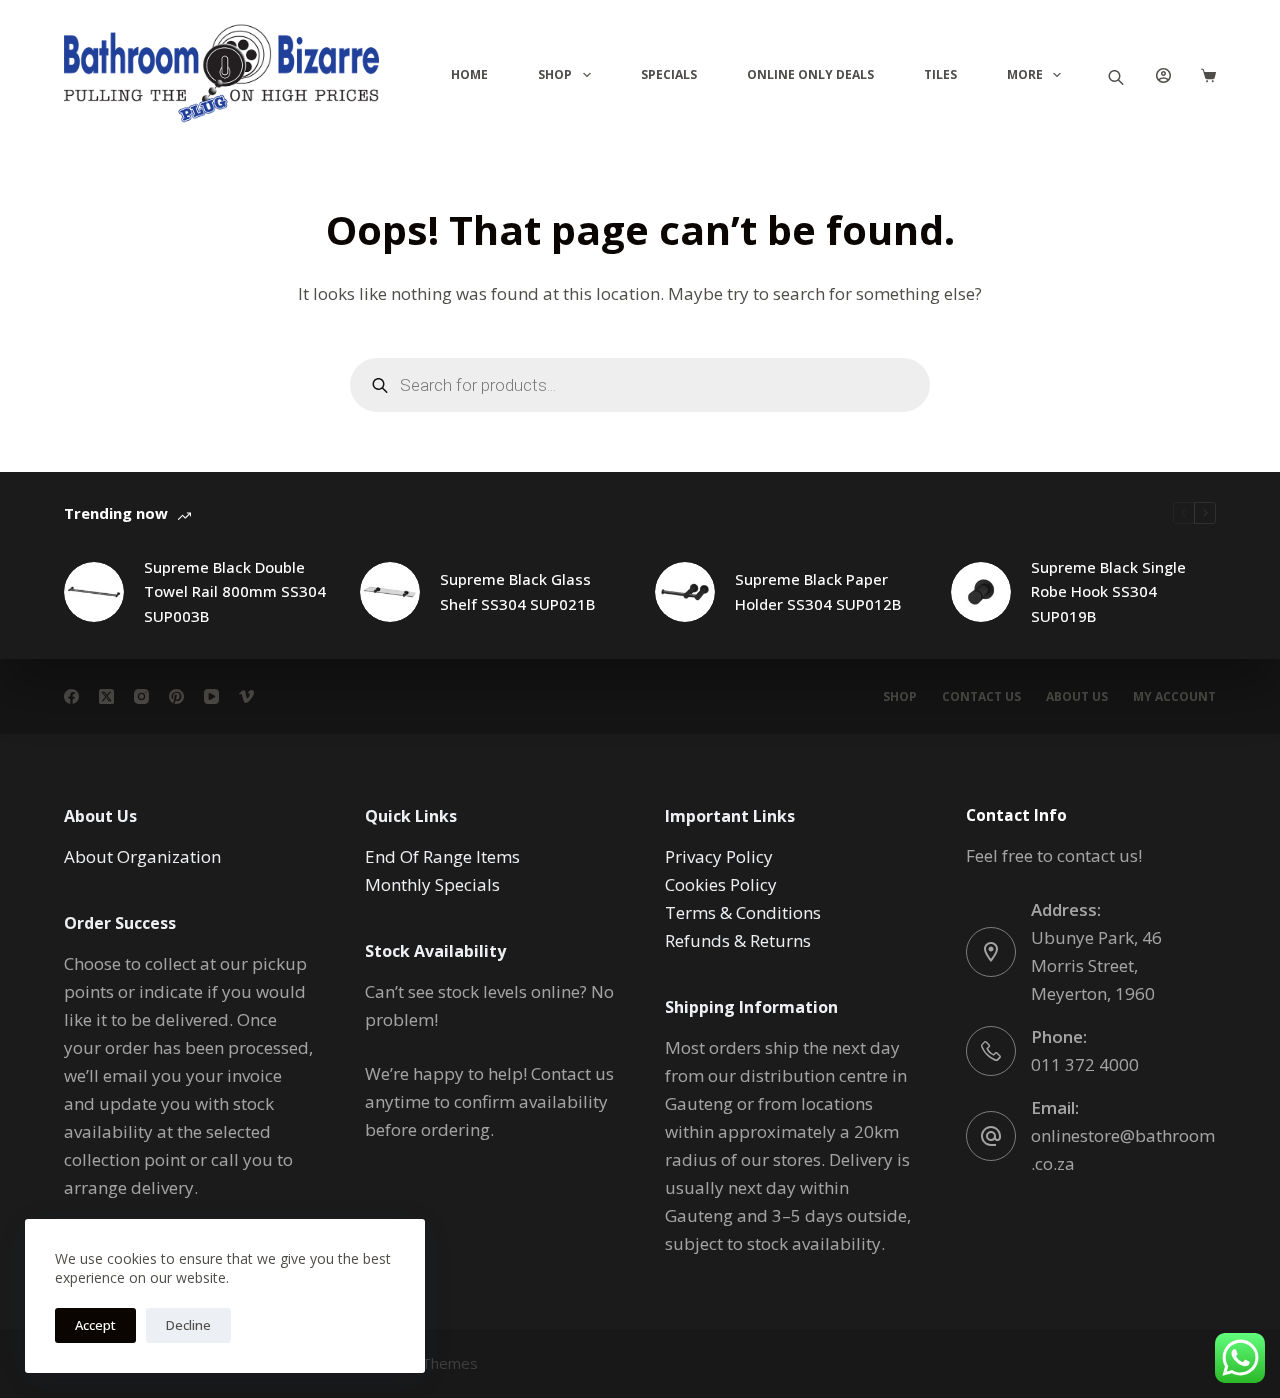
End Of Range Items (442, 856)
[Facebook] (71, 696)
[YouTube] (211, 696)
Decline (188, 1325)
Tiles (940, 74)
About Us (1077, 697)
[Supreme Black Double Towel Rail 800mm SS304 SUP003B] (94, 592)
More (1025, 74)
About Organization (142, 856)
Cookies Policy (721, 884)
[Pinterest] (176, 696)
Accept (95, 1325)
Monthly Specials (432, 884)
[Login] (1163, 75)
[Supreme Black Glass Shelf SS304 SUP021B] (390, 592)
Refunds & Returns (738, 940)
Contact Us (981, 697)
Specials (669, 74)
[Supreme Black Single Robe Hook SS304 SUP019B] (981, 592)
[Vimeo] (246, 696)
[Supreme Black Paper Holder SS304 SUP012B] (685, 592)
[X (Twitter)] (106, 696)
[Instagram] (141, 696)
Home (469, 74)
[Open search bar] (1116, 75)
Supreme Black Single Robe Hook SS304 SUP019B (1108, 592)
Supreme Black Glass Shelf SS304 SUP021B (517, 591)
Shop (555, 74)
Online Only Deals (810, 74)
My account (1174, 697)
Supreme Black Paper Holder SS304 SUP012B (818, 591)
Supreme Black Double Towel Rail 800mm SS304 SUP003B (235, 592)
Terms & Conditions (743, 912)
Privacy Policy (719, 856)
